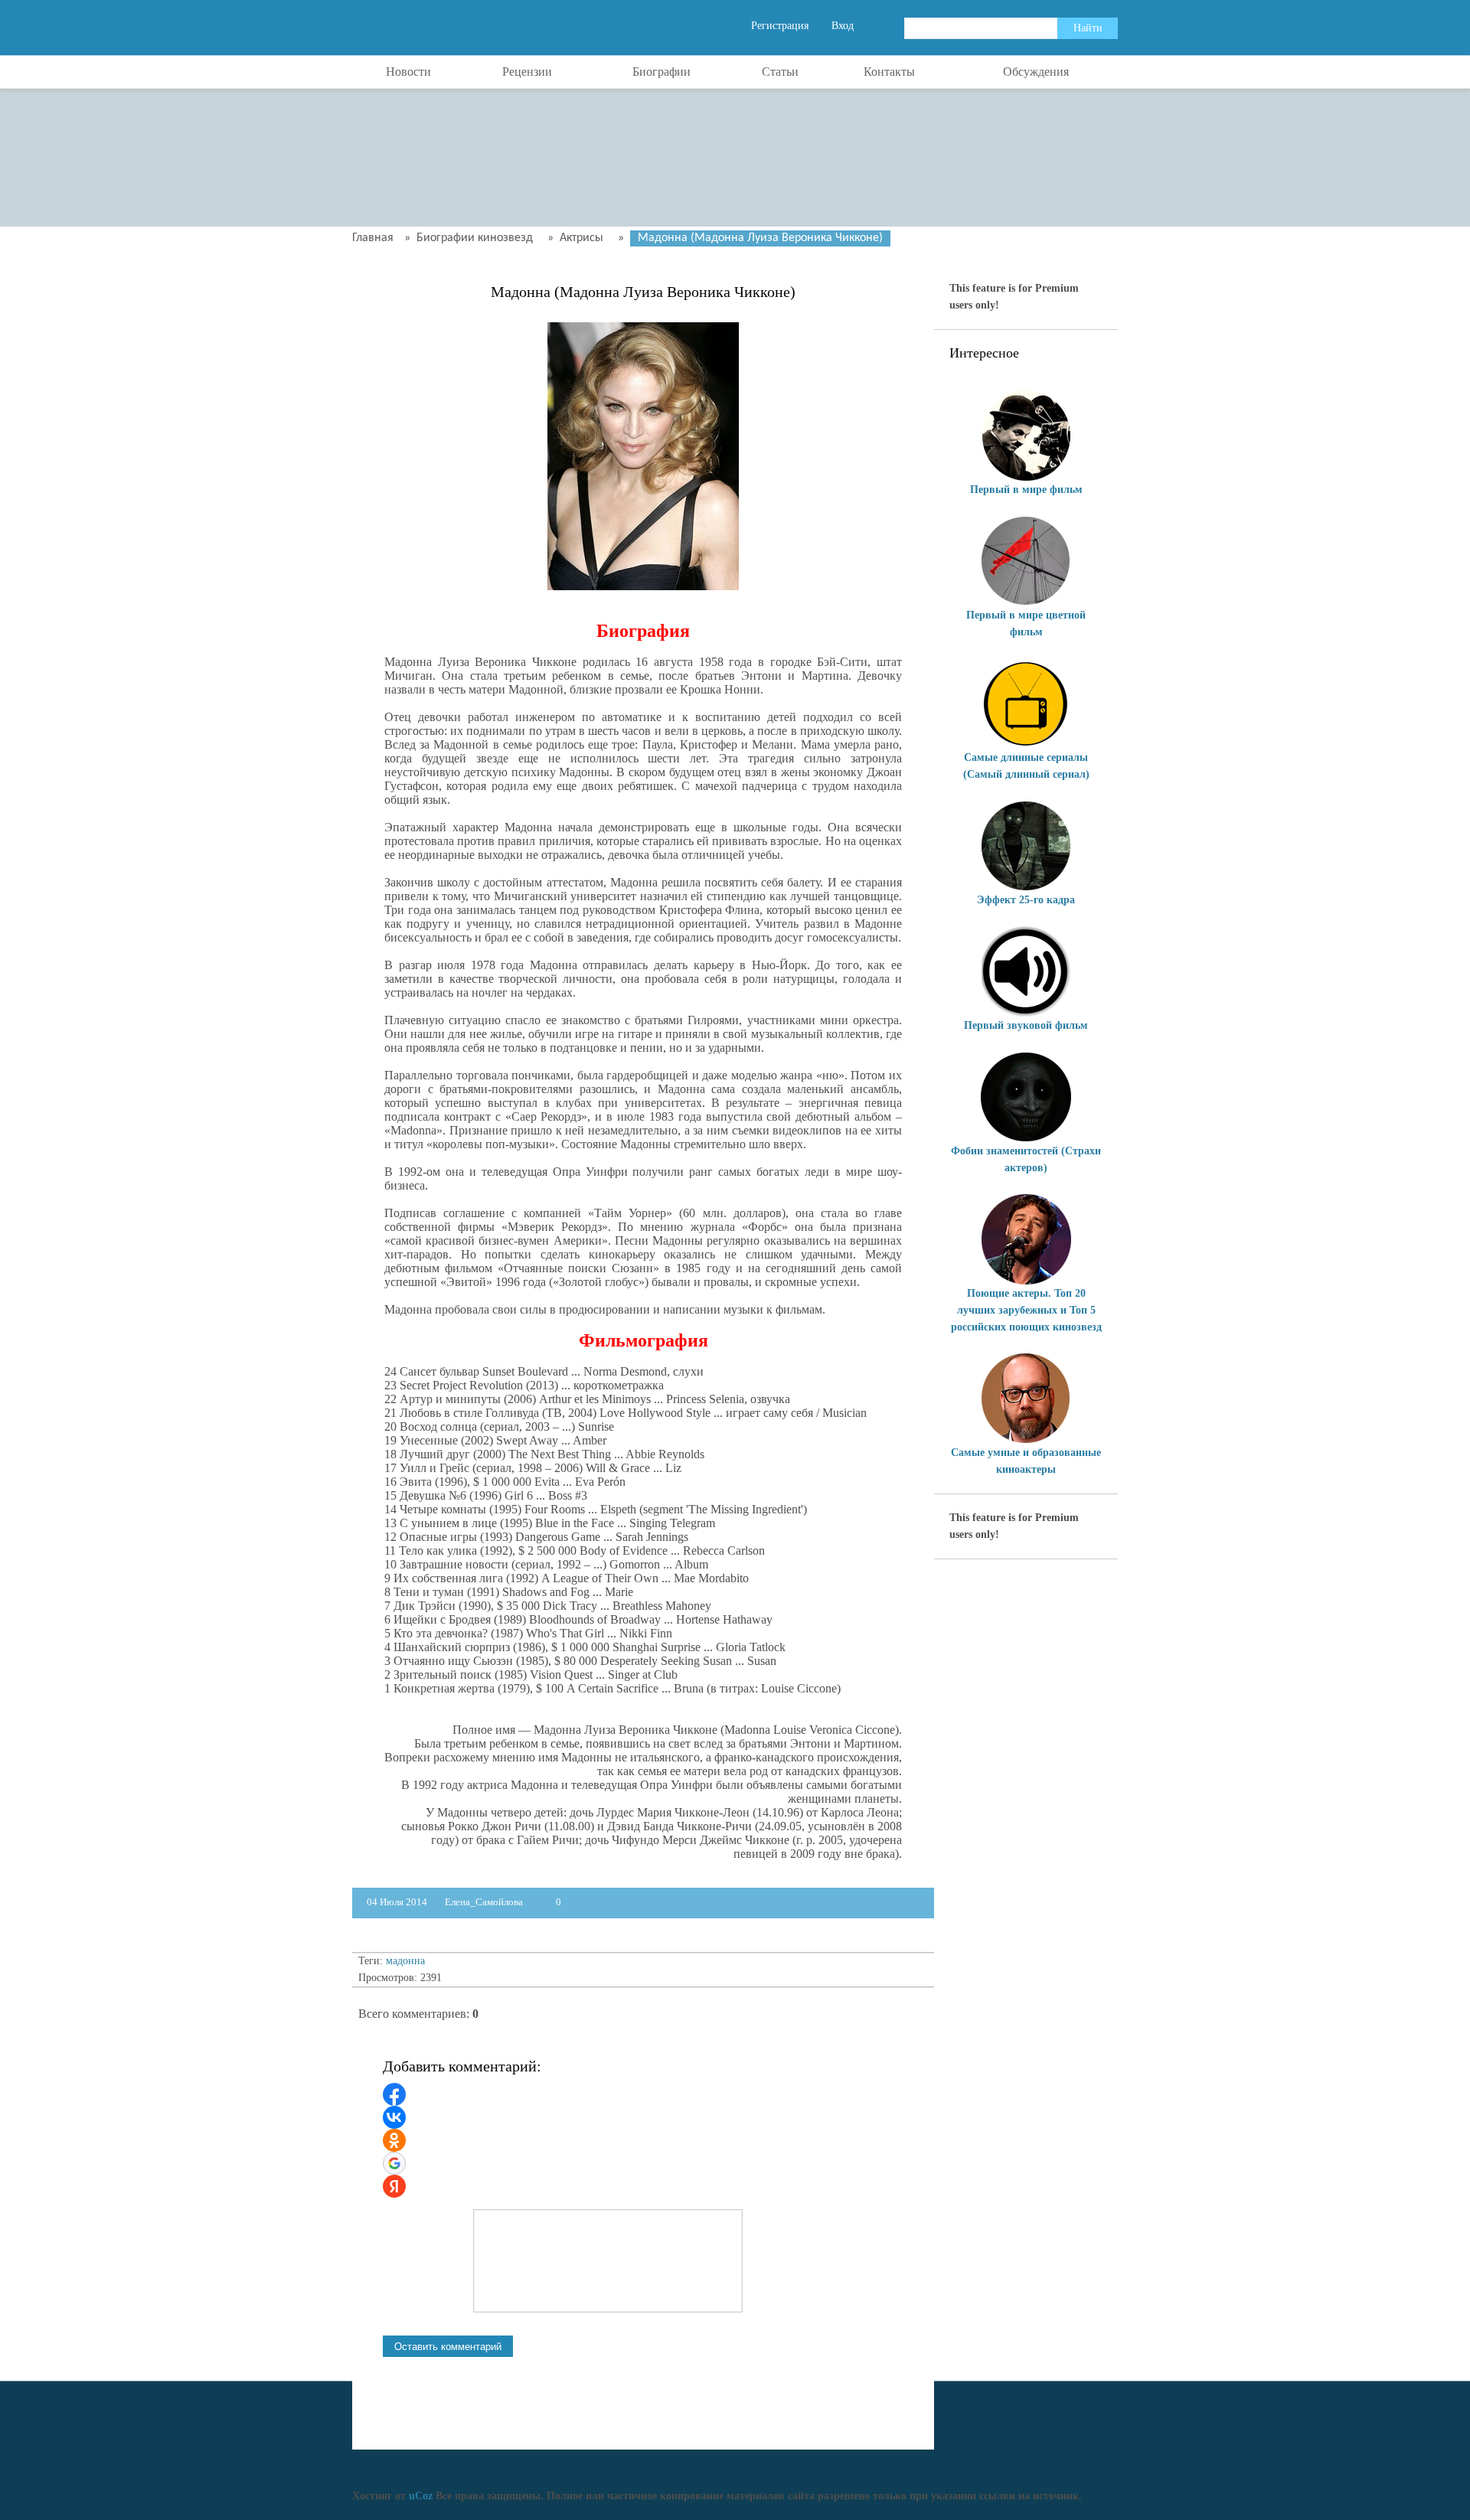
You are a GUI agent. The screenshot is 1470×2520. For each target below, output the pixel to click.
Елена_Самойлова (484, 1902)
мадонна (405, 1961)
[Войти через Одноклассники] (394, 2140)
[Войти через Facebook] (394, 2094)
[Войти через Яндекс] (394, 2186)
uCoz (421, 2496)
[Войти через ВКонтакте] (394, 2117)
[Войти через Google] (394, 2163)
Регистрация (780, 26)
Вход (843, 26)
